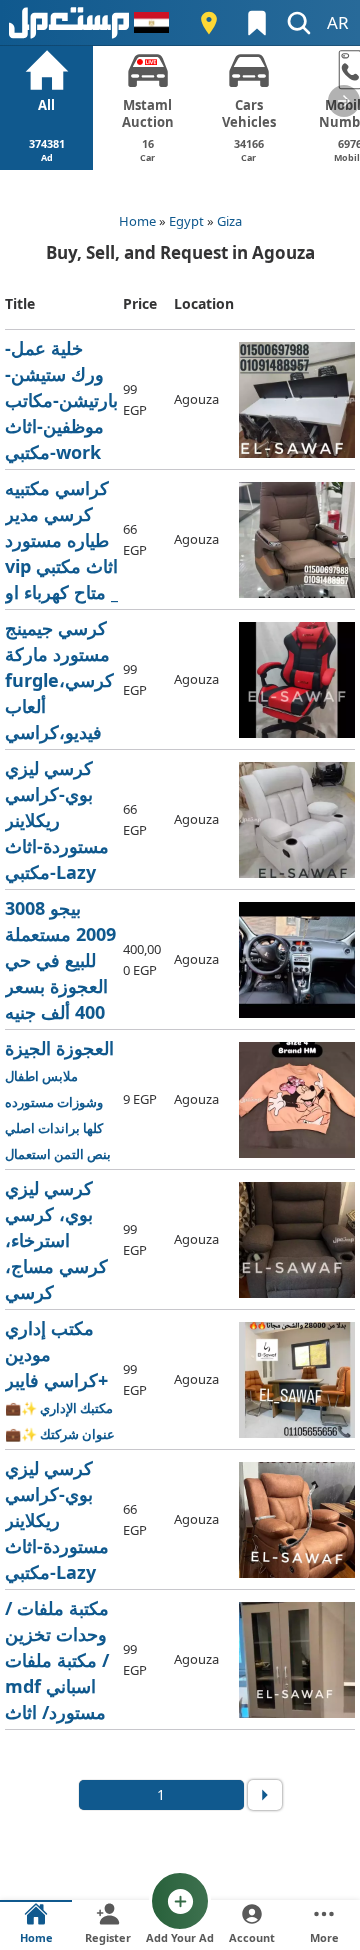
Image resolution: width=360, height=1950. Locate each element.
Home (137, 221)
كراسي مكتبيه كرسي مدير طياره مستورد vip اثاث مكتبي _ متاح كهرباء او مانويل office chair (61, 540)
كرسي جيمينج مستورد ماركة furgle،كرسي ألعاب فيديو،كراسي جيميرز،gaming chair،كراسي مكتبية (61, 680)
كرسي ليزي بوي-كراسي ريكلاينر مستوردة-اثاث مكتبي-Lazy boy (61, 820)
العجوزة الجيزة (59, 1100)
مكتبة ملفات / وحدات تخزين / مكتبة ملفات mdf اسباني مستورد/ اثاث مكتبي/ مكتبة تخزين (60, 1660)
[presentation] (344, 101)
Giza (229, 221)
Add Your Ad (180, 1937)
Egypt (186, 221)
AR (338, 22)
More (324, 1937)
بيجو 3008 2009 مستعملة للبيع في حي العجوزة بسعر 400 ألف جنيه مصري (61, 960)
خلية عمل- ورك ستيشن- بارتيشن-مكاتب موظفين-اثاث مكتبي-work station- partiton (61, 400)
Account (252, 1937)
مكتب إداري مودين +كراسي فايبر (61, 1380)
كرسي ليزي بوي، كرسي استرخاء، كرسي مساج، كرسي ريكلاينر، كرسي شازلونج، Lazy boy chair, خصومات (61, 1240)
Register (108, 1937)
